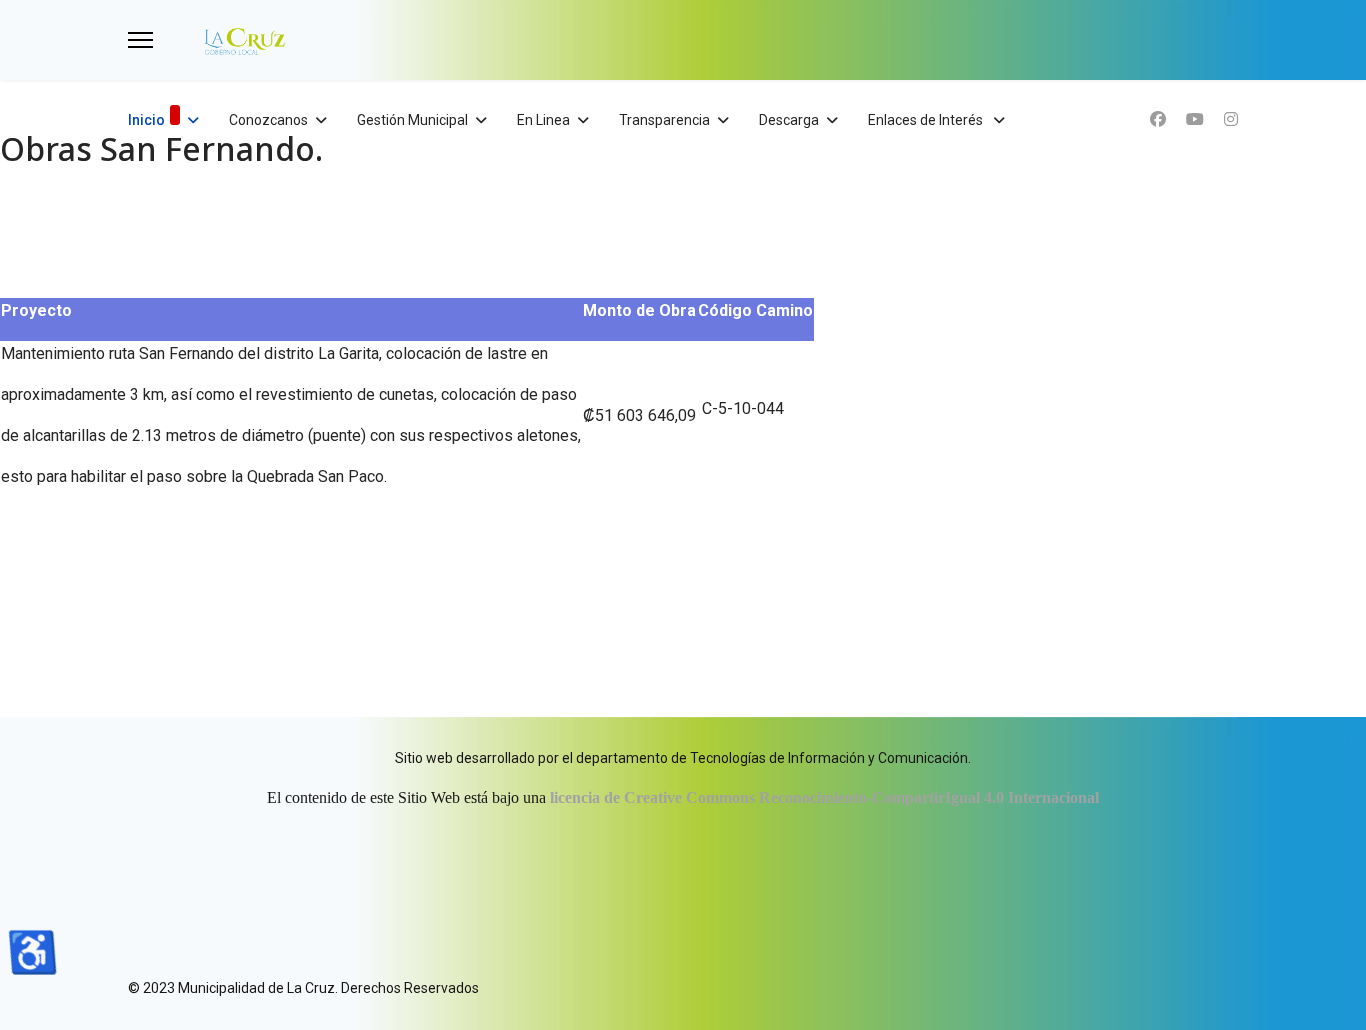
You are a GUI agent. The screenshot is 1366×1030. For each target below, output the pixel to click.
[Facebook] (1158, 119)
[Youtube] (1195, 119)
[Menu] (140, 40)
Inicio (146, 120)
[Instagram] (1231, 119)
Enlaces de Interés (927, 120)
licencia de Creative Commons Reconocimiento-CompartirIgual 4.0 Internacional (824, 797)
